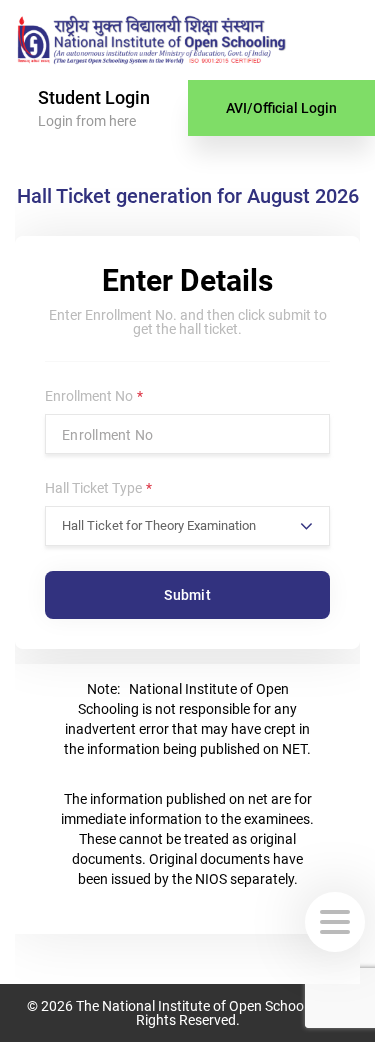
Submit (187, 595)
